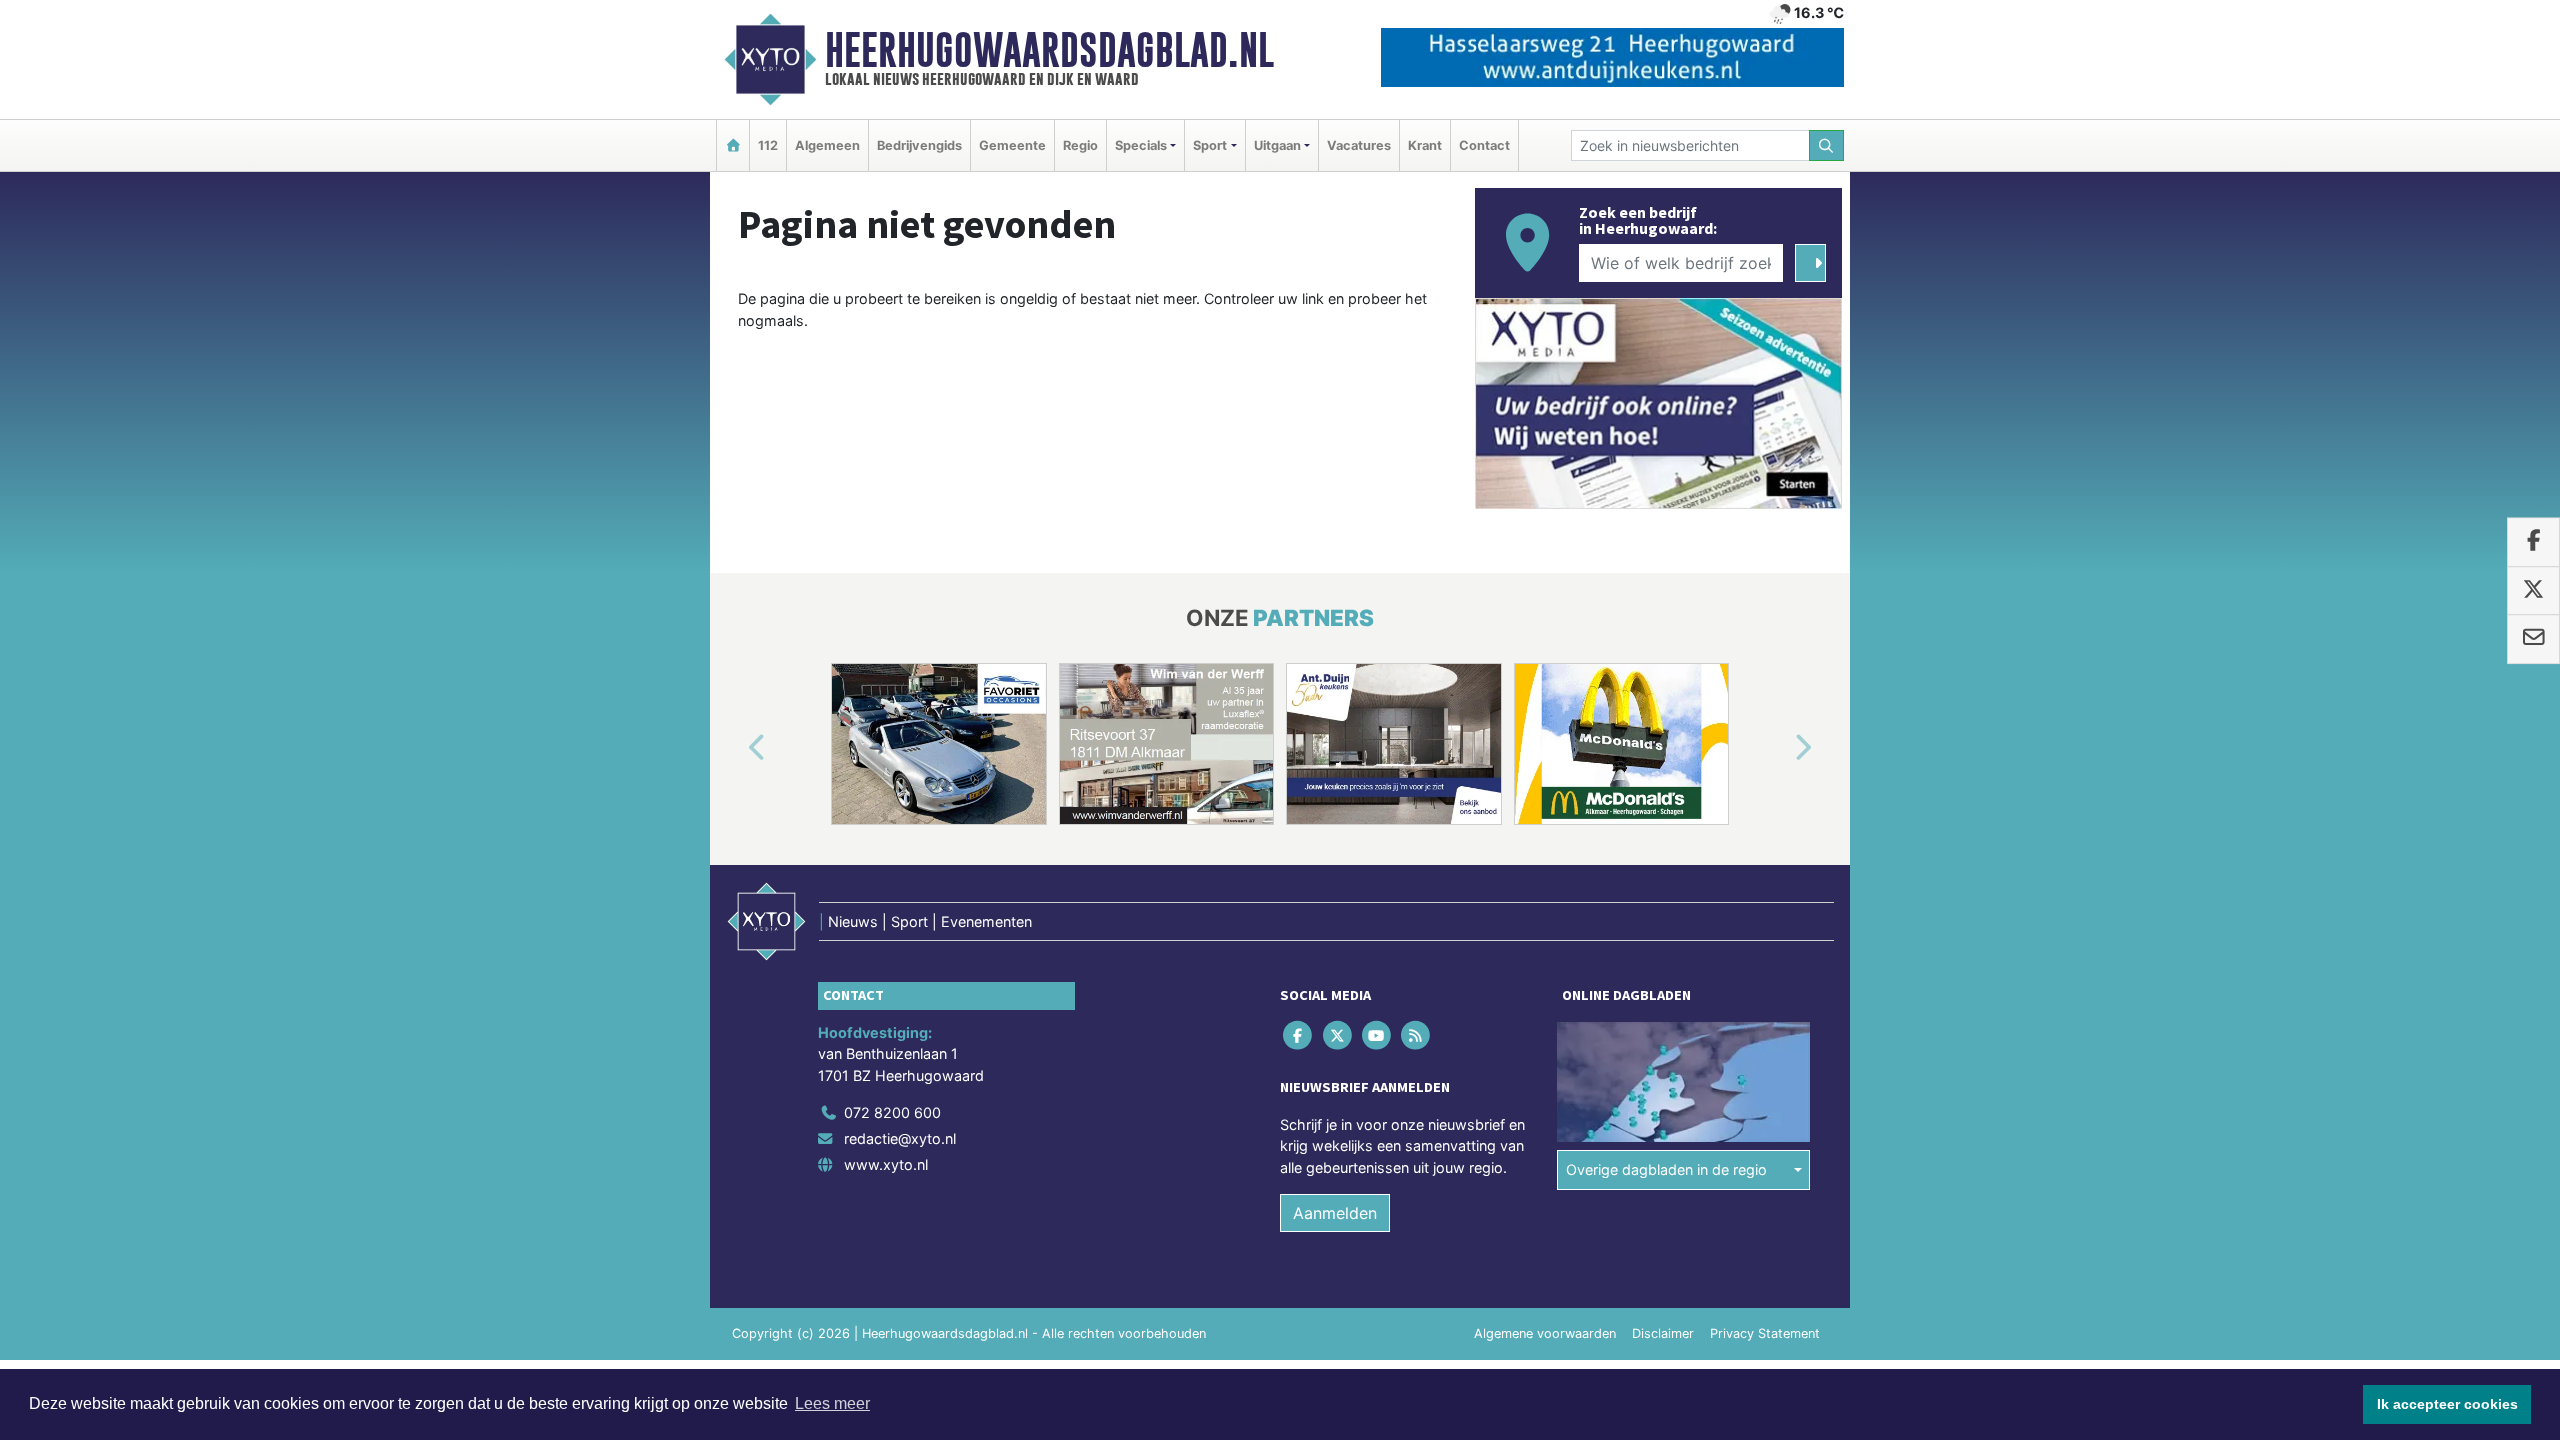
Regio (1080, 145)
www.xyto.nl (886, 1164)
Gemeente (1012, 145)
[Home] (733, 145)
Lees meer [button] (832, 1403)
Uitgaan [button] (1277, 145)
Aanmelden (1335, 1213)
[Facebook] (1299, 1034)
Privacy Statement (1765, 1333)
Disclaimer (1663, 1333)
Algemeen (827, 145)
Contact (1484, 145)
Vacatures (1359, 145)
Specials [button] (1141, 145)
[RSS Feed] (1417, 1034)
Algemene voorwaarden (1545, 1333)
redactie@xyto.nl (900, 1138)
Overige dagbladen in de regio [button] (1666, 1169)
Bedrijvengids (919, 145)
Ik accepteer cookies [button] (2447, 1404)
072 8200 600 (892, 1112)
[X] (1338, 1034)
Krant (1425, 145)
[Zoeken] (1827, 145)
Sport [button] (1210, 145)
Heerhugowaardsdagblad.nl (1049, 50)
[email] (2533, 639)
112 (768, 145)
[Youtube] (1377, 1034)
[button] (734, 748)
